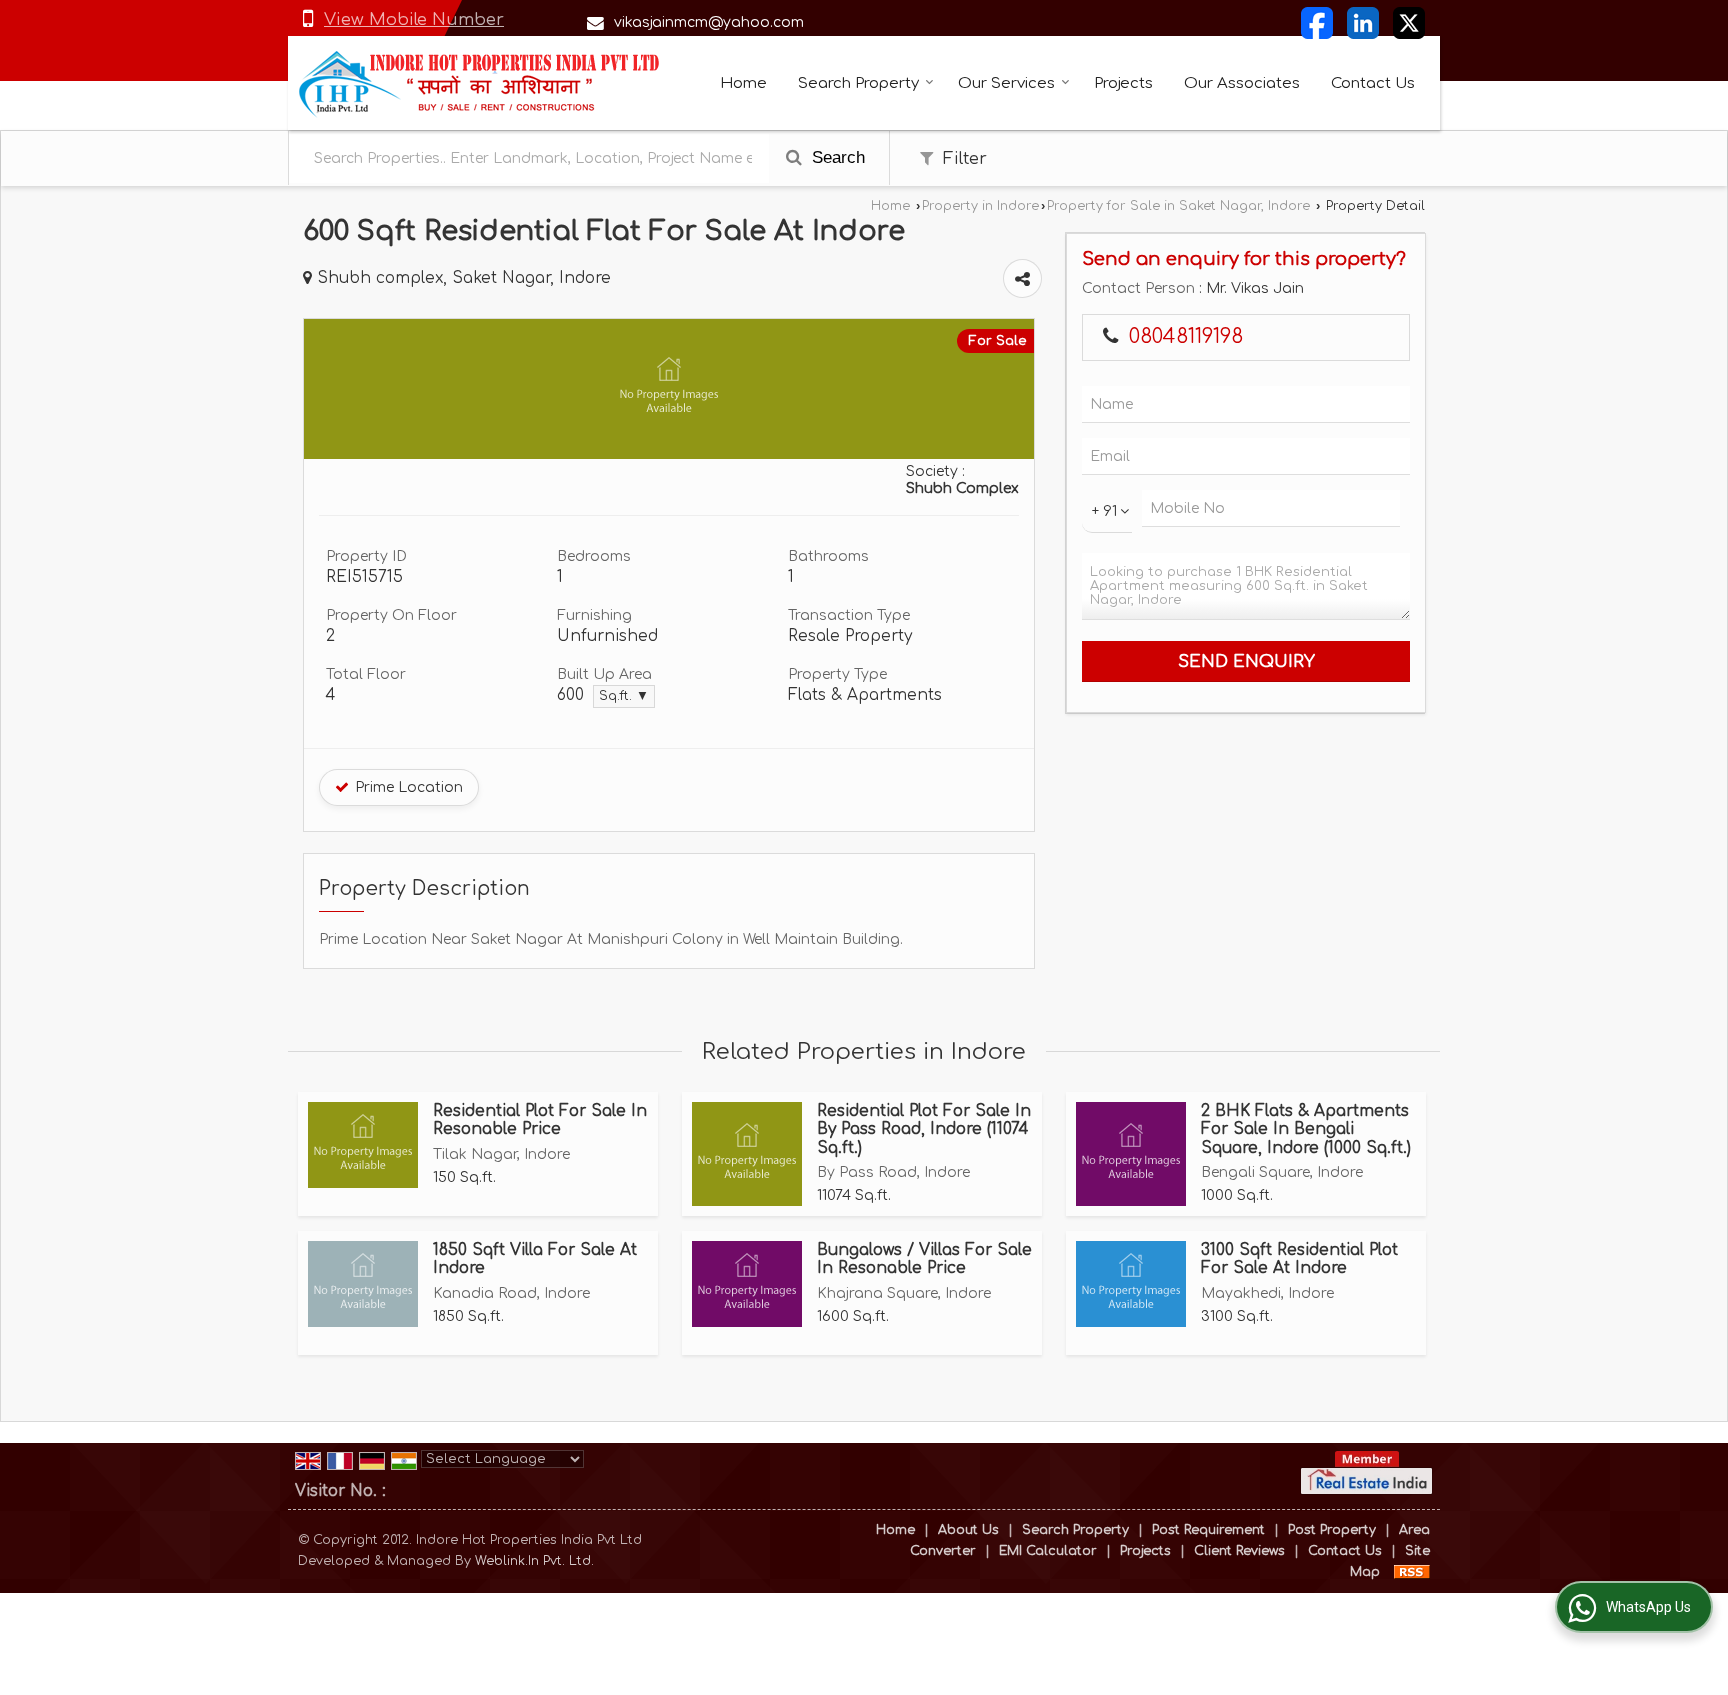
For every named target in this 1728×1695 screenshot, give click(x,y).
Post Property (1332, 1530)
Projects (1123, 83)
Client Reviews (1239, 1551)
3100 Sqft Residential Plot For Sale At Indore (1299, 1259)
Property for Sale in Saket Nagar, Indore (1178, 206)
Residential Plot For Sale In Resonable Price (540, 1120)
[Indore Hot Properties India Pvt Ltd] (480, 83)
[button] (414, 19)
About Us (968, 1530)
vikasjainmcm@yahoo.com (709, 22)
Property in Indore (980, 206)
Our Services (1006, 83)
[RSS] (1412, 1572)
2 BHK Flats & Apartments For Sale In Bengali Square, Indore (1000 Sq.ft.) (1306, 1129)
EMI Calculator (1048, 1551)
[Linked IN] (1363, 22)
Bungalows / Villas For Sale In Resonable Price (924, 1259)
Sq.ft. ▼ (624, 696)
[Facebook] (1317, 22)
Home (743, 83)
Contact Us (1373, 83)
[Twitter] (1409, 22)
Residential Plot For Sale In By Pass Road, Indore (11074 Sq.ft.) (924, 1129)
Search (836, 157)
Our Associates (1242, 83)
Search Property (858, 83)
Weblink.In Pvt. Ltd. (534, 1561)
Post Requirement (1208, 1530)
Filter (962, 158)
